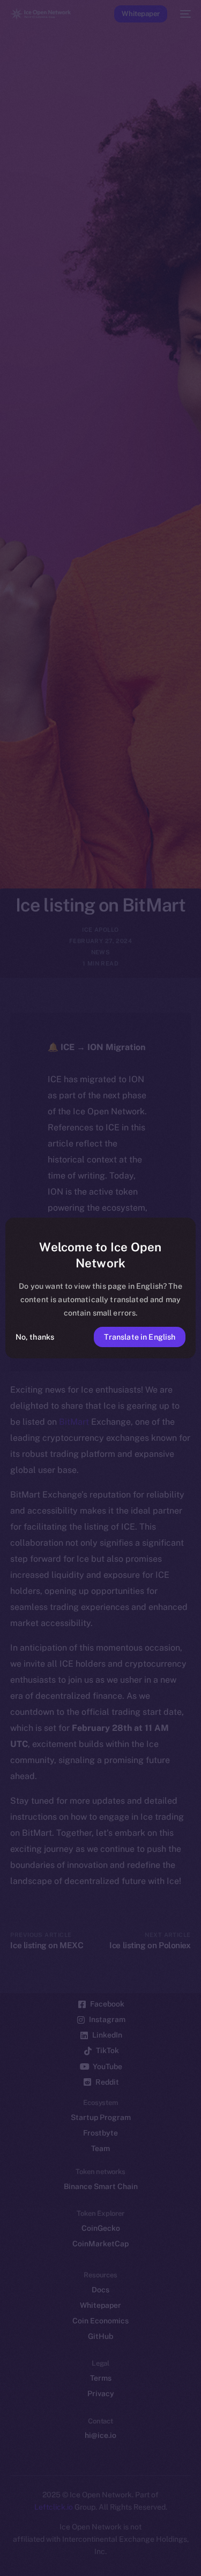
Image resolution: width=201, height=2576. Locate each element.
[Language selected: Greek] (90, 2555)
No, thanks (35, 1337)
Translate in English (140, 1337)
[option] (5, 2543)
